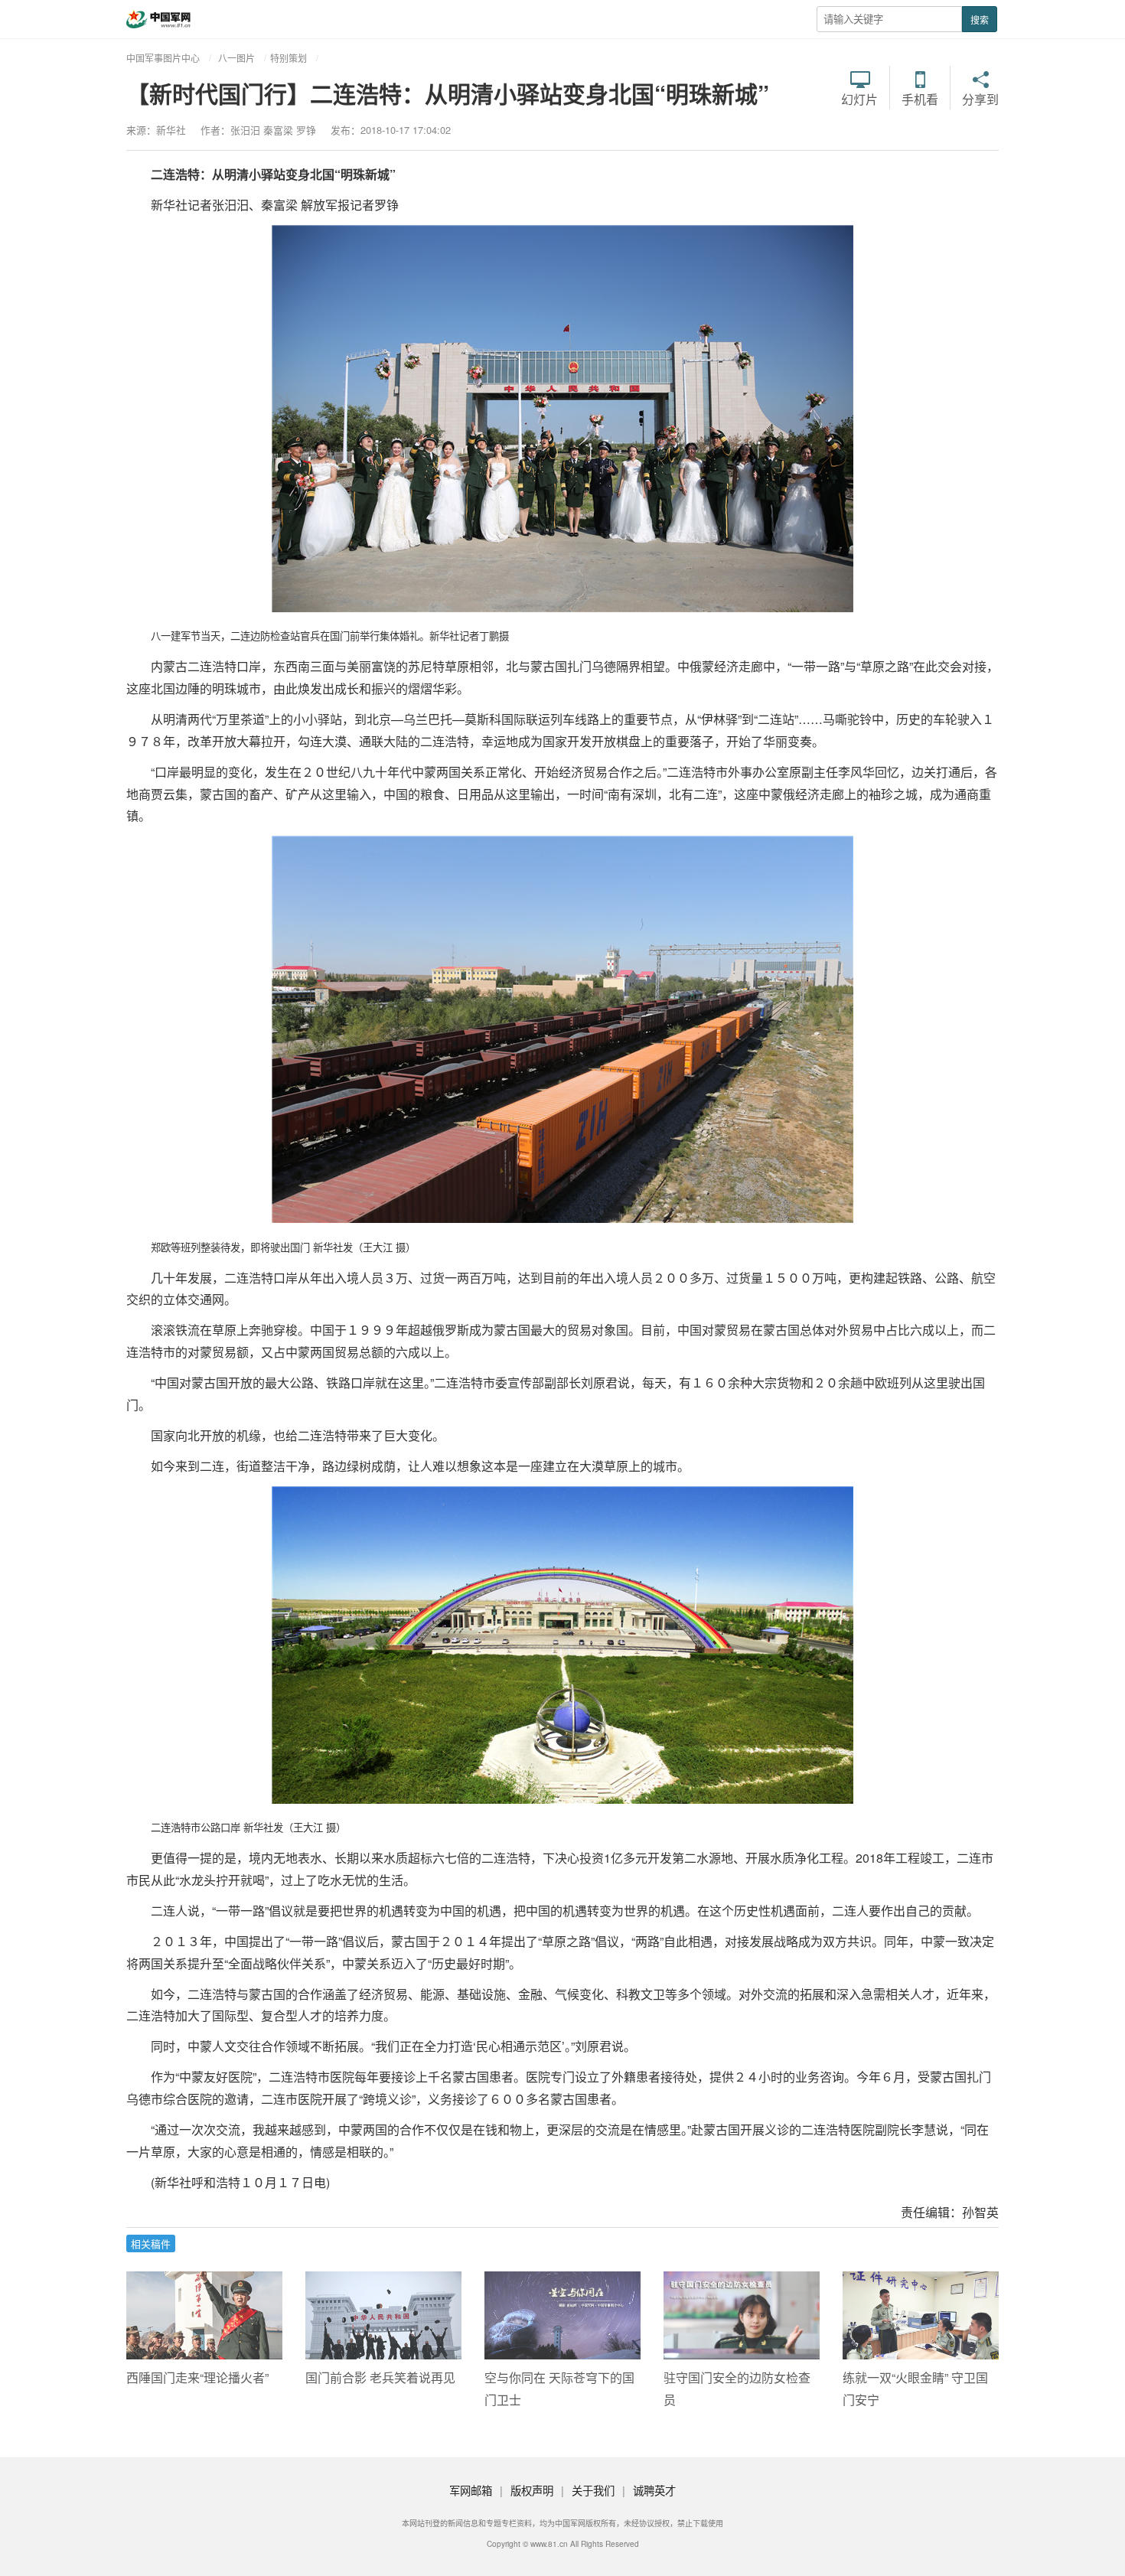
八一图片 (236, 58)
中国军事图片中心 (163, 58)
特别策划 (289, 58)
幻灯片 (859, 98)
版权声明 (532, 2490)
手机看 (920, 98)
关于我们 (593, 2490)
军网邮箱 (471, 2490)
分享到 (980, 98)
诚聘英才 (654, 2490)
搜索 (980, 20)
